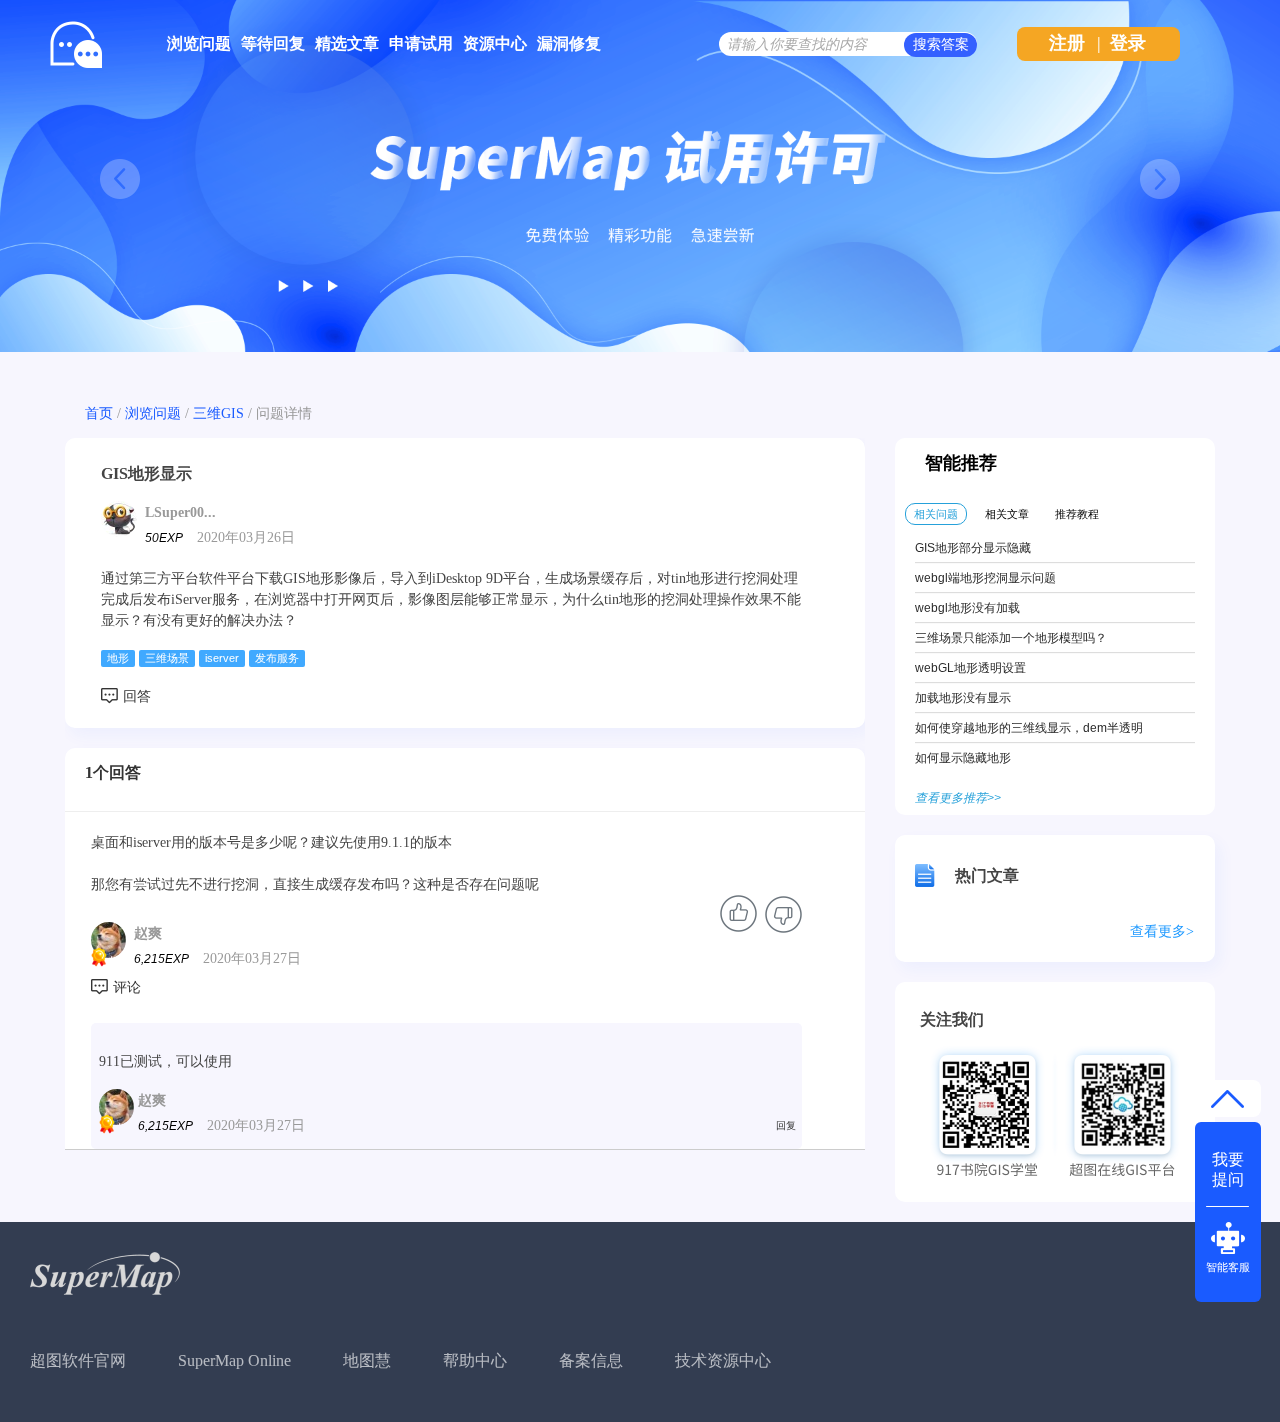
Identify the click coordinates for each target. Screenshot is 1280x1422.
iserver (222, 658)
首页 (99, 413)
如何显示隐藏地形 (963, 758)
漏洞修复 (569, 43)
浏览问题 (199, 43)
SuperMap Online (234, 1360)
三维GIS (218, 413)
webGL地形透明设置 (970, 668)
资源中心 (495, 43)
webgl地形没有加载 (967, 608)
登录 (1128, 43)
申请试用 (421, 43)
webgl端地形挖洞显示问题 (985, 578)
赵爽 (148, 933)
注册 (1067, 43)
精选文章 (347, 43)
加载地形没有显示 (963, 698)
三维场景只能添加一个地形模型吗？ (1011, 638)
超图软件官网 (78, 1360)
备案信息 (591, 1360)
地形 (118, 658)
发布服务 (277, 658)
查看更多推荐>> (958, 798)
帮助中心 (475, 1360)
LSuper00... (180, 512)
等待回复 (273, 43)
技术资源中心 (723, 1360)
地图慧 (367, 1360)
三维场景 (167, 658)
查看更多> (1162, 931)
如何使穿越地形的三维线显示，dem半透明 (1029, 728)
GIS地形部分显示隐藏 (973, 548)
